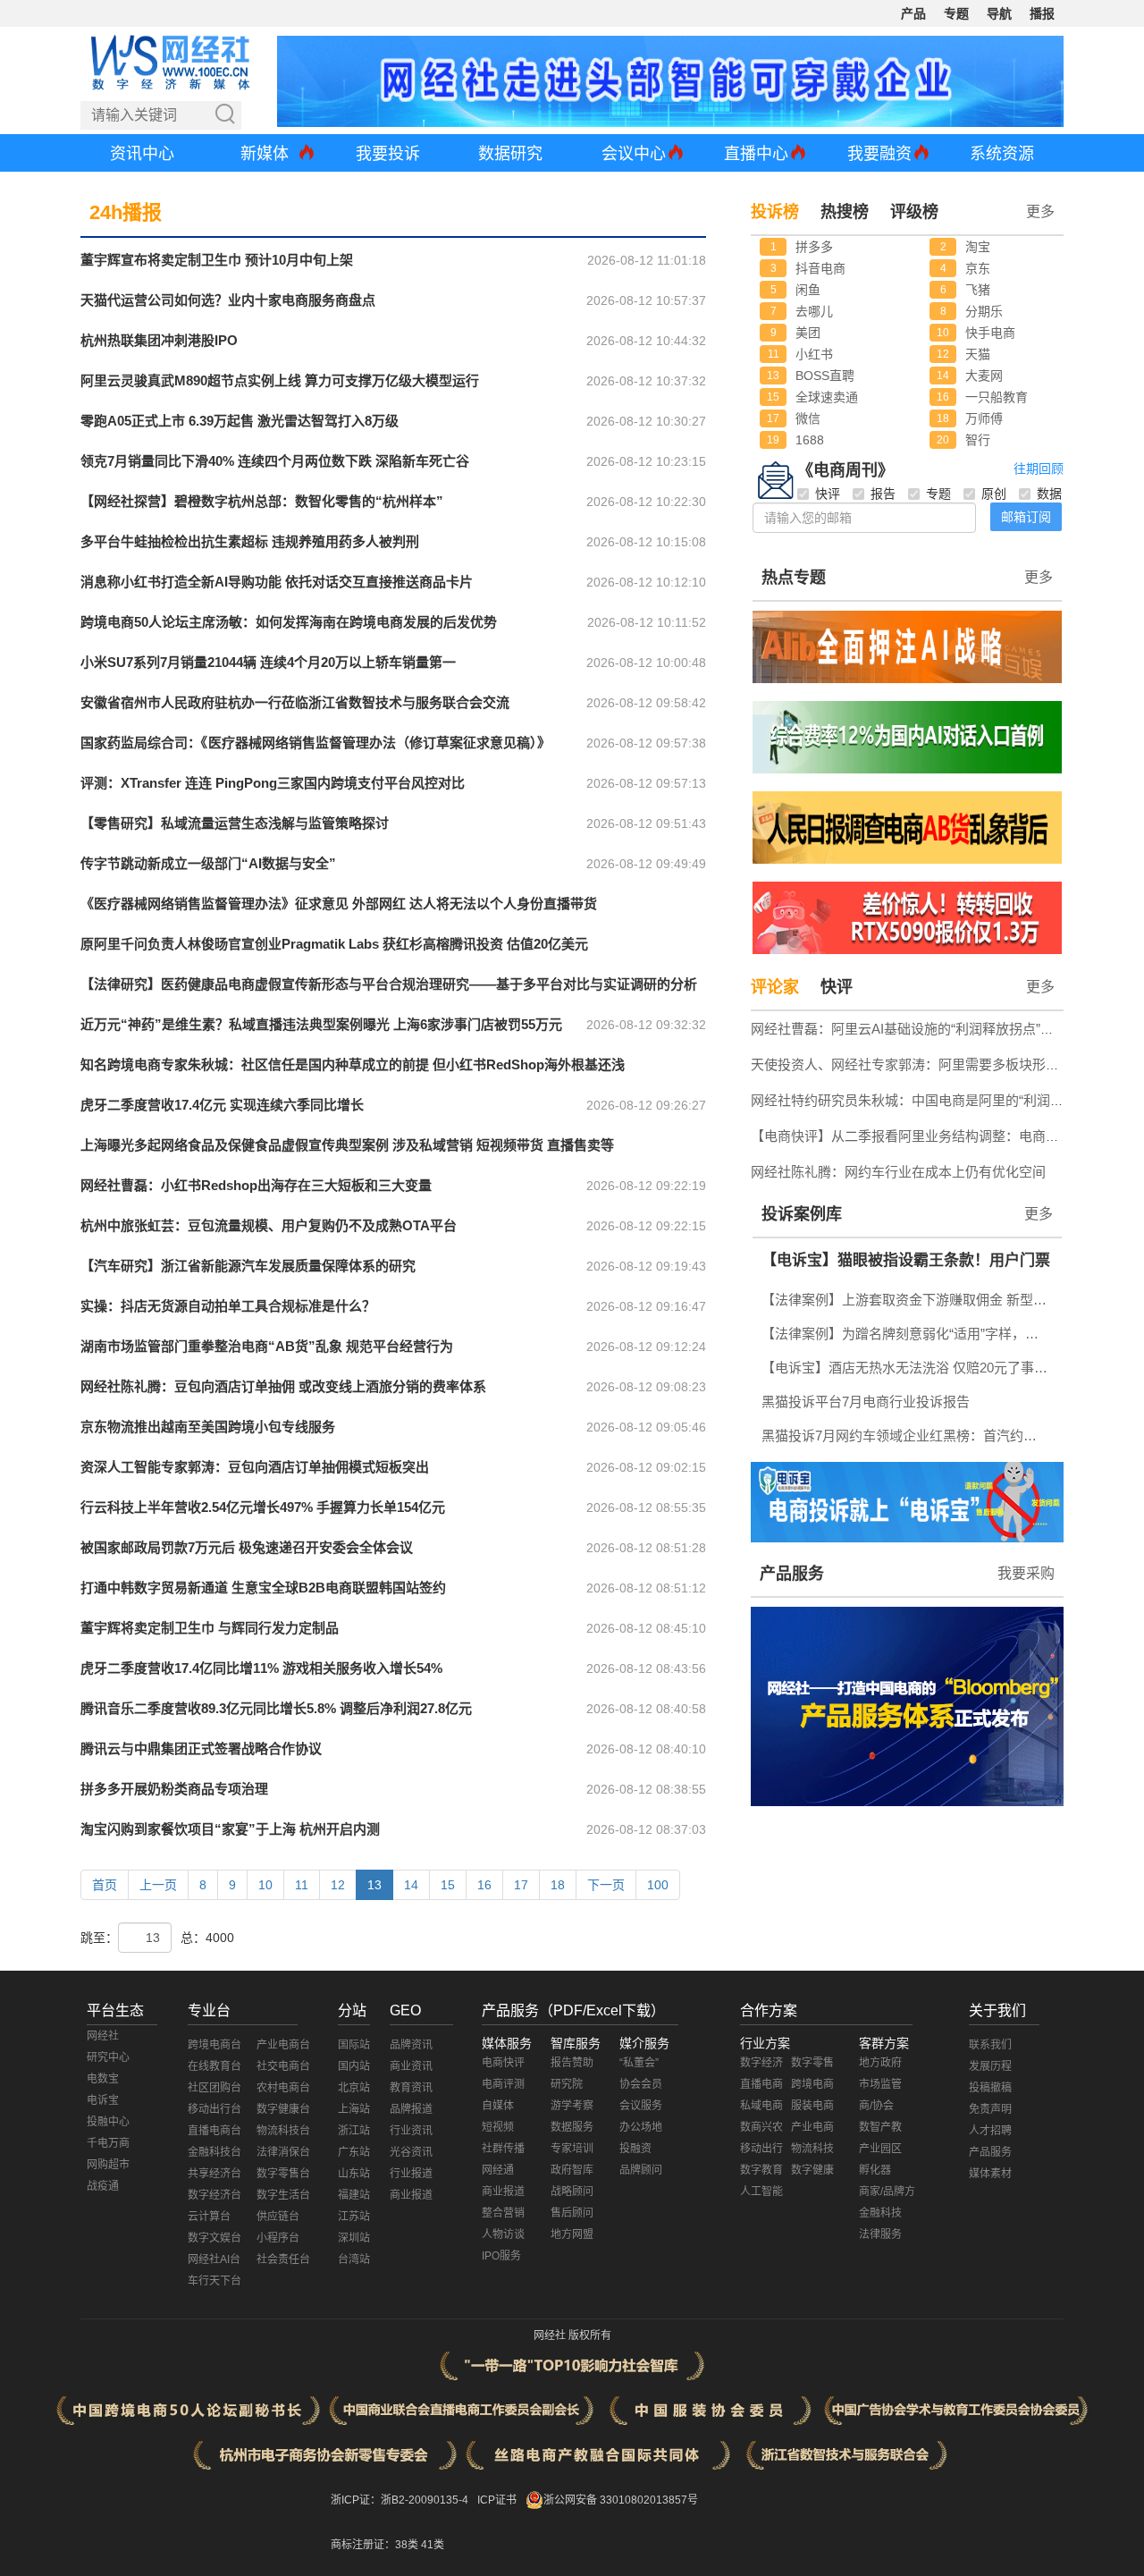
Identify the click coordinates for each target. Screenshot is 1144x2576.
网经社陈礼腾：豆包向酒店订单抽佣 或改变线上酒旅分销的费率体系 (283, 1386)
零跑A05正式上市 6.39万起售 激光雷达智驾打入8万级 (240, 421)
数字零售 (812, 2063)
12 (338, 1885)
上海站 (354, 2109)
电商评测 (503, 2084)
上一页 (158, 1885)
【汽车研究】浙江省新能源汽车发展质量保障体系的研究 (248, 1266)
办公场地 (641, 2127)
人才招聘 (990, 2131)
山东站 (354, 2174)
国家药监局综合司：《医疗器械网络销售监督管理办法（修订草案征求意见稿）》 (315, 743)
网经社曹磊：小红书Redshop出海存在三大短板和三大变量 (256, 1185)
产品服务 (792, 1574)
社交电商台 (283, 2066)
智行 (978, 440)
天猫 (978, 354)
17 (521, 1885)
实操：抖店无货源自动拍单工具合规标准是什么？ (228, 1306)
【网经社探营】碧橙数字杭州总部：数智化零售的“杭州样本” (262, 501)
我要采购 (1026, 1573)
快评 (828, 494)
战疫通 (103, 2186)
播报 (1042, 13)
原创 (994, 494)
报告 (883, 494)
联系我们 (990, 2045)
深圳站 (354, 2238)
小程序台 (278, 2238)
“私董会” (639, 2063)
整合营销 (503, 2213)
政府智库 (572, 2170)
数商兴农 (761, 2127)
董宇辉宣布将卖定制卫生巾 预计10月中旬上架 (217, 260)
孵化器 (875, 2170)
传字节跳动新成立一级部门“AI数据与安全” (208, 863)
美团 (808, 333)
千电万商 (108, 2143)
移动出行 (761, 2149)
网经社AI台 (214, 2259)
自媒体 (498, 2106)
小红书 (814, 354)
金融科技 (880, 2213)
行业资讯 (411, 2131)
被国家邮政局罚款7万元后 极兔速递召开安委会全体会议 (247, 1547)
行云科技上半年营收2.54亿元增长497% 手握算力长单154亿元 (263, 1507)
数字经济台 (214, 2195)
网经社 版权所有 (572, 2335)
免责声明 (990, 2109)
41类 (433, 2545)
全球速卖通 (827, 397)
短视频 (498, 2127)
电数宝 (103, 2079)
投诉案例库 (802, 1214)
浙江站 (354, 2131)
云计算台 (209, 2217)
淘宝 (978, 247)
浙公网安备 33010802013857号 (621, 2500)
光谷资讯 (411, 2152)
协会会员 (641, 2084)
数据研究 (510, 154)
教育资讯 (411, 2088)
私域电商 (761, 2106)
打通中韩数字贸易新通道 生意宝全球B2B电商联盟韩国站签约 (263, 1588)
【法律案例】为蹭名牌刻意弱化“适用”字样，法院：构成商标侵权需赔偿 (909, 1334)
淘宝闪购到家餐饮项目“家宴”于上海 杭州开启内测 (230, 1829)
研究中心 (108, 2057)
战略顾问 (572, 2192)
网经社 (103, 2036)
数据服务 (572, 2127)
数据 (1049, 494)
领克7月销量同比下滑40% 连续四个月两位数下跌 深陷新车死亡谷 (275, 461)
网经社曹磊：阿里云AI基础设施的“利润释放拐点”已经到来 (922, 1029)
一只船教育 (997, 397)
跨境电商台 (214, 2045)
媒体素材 (990, 2174)
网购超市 (108, 2165)
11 (302, 1885)
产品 (913, 13)
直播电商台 (214, 2131)
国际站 (354, 2045)
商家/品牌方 (887, 2192)
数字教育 (761, 2170)
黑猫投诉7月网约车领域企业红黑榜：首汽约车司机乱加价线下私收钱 (909, 1436)
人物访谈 (503, 2234)
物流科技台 (283, 2131)
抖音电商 (820, 268)
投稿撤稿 (990, 2088)
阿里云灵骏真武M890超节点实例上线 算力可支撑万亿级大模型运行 (280, 380)
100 (658, 1885)
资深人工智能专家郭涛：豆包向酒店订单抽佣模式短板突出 (255, 1467)
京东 (978, 268)
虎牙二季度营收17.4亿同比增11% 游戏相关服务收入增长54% (261, 1668)
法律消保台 (283, 2152)
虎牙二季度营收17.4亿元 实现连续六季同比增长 (222, 1105)
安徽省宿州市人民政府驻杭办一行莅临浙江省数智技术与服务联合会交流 (295, 702)
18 (558, 1885)
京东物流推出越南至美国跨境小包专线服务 (208, 1427)
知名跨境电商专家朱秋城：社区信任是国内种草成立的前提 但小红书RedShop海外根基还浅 (353, 1064)
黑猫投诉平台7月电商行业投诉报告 (866, 1402)
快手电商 (990, 333)
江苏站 (354, 2217)
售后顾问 (572, 2213)
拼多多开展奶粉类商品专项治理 (174, 1789)
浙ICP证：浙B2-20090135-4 (400, 2500)
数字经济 (761, 2063)
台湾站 (354, 2259)
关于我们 (997, 2010)
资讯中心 (142, 154)
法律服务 (880, 2234)
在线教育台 (214, 2066)
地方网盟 (572, 2234)
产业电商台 (283, 2045)
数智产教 (880, 2127)
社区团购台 (214, 2088)
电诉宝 (103, 2100)
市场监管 (880, 2084)
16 (484, 1885)
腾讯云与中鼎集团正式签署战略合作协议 (201, 1748)
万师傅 (984, 418)
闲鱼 (808, 290)
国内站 (354, 2066)
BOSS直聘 (825, 376)
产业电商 (812, 2127)
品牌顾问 (641, 2170)
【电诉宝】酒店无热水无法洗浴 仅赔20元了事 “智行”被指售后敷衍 (909, 1368)
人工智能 (761, 2192)
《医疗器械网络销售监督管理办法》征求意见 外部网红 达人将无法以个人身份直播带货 (339, 904)
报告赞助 (572, 2063)
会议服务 (641, 2106)
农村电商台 (283, 2088)
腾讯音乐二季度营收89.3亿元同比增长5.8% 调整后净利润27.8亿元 (276, 1708)
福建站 (354, 2195)
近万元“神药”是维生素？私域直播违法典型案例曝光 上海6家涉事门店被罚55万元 (321, 1024)
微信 (808, 418)
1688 (810, 440)
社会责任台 (283, 2259)
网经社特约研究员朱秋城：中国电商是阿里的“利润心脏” (916, 1100)
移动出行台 (214, 2109)
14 (411, 1885)
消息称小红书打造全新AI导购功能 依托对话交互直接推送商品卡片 (277, 582)
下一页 (606, 1885)
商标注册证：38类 (376, 2545)
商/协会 (876, 2106)
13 (374, 1885)
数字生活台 (283, 2195)
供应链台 (278, 2217)
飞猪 (978, 290)
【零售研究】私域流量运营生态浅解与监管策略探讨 (235, 823)
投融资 (635, 2149)
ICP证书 (497, 2500)
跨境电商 (812, 2084)
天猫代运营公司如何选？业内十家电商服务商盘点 (228, 300)
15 (448, 1885)
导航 (999, 13)
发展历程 (990, 2066)
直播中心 (756, 154)
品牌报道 (411, 2109)
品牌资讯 (411, 2045)
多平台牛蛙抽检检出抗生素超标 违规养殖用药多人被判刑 (250, 541)
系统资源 (1002, 154)
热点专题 (794, 578)
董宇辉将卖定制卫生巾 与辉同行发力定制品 (210, 1628)
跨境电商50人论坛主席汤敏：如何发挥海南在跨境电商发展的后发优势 (289, 622)
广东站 (354, 2152)
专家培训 (572, 2149)
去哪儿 (814, 311)
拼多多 (814, 247)
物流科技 (812, 2149)
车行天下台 (214, 2281)
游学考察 (572, 2106)
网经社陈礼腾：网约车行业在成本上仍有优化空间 (898, 1172)
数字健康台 (283, 2109)
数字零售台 (283, 2174)
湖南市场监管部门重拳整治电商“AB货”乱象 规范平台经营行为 (267, 1346)
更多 (1039, 577)
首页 (105, 1885)
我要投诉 (388, 154)
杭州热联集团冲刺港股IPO (159, 340)
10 (265, 1885)
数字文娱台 (214, 2238)
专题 (956, 13)
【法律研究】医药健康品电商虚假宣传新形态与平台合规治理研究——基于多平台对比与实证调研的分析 (389, 984)
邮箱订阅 (1026, 517)
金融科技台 (214, 2152)
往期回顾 (1039, 469)
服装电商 (812, 2106)
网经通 (498, 2170)
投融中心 (108, 2122)
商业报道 (411, 2195)
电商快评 (503, 2063)
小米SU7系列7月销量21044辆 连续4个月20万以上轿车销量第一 (268, 662)
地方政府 (880, 2063)
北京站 (354, 2088)
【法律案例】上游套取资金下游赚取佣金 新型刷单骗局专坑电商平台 (909, 1300)
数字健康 (812, 2170)
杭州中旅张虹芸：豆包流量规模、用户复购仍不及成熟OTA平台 (269, 1225)
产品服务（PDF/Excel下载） (573, 2010)
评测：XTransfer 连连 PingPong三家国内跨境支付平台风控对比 (273, 783)
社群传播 (503, 2149)
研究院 (567, 2084)
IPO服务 (501, 2256)
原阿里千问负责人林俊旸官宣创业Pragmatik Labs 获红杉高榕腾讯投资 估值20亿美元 (334, 944)
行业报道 (411, 2174)
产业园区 (880, 2149)
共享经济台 (214, 2174)
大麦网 (984, 376)
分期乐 (984, 311)
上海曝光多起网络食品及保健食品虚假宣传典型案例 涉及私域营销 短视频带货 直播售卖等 (347, 1145)
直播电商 (761, 2084)
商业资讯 (411, 2066)
